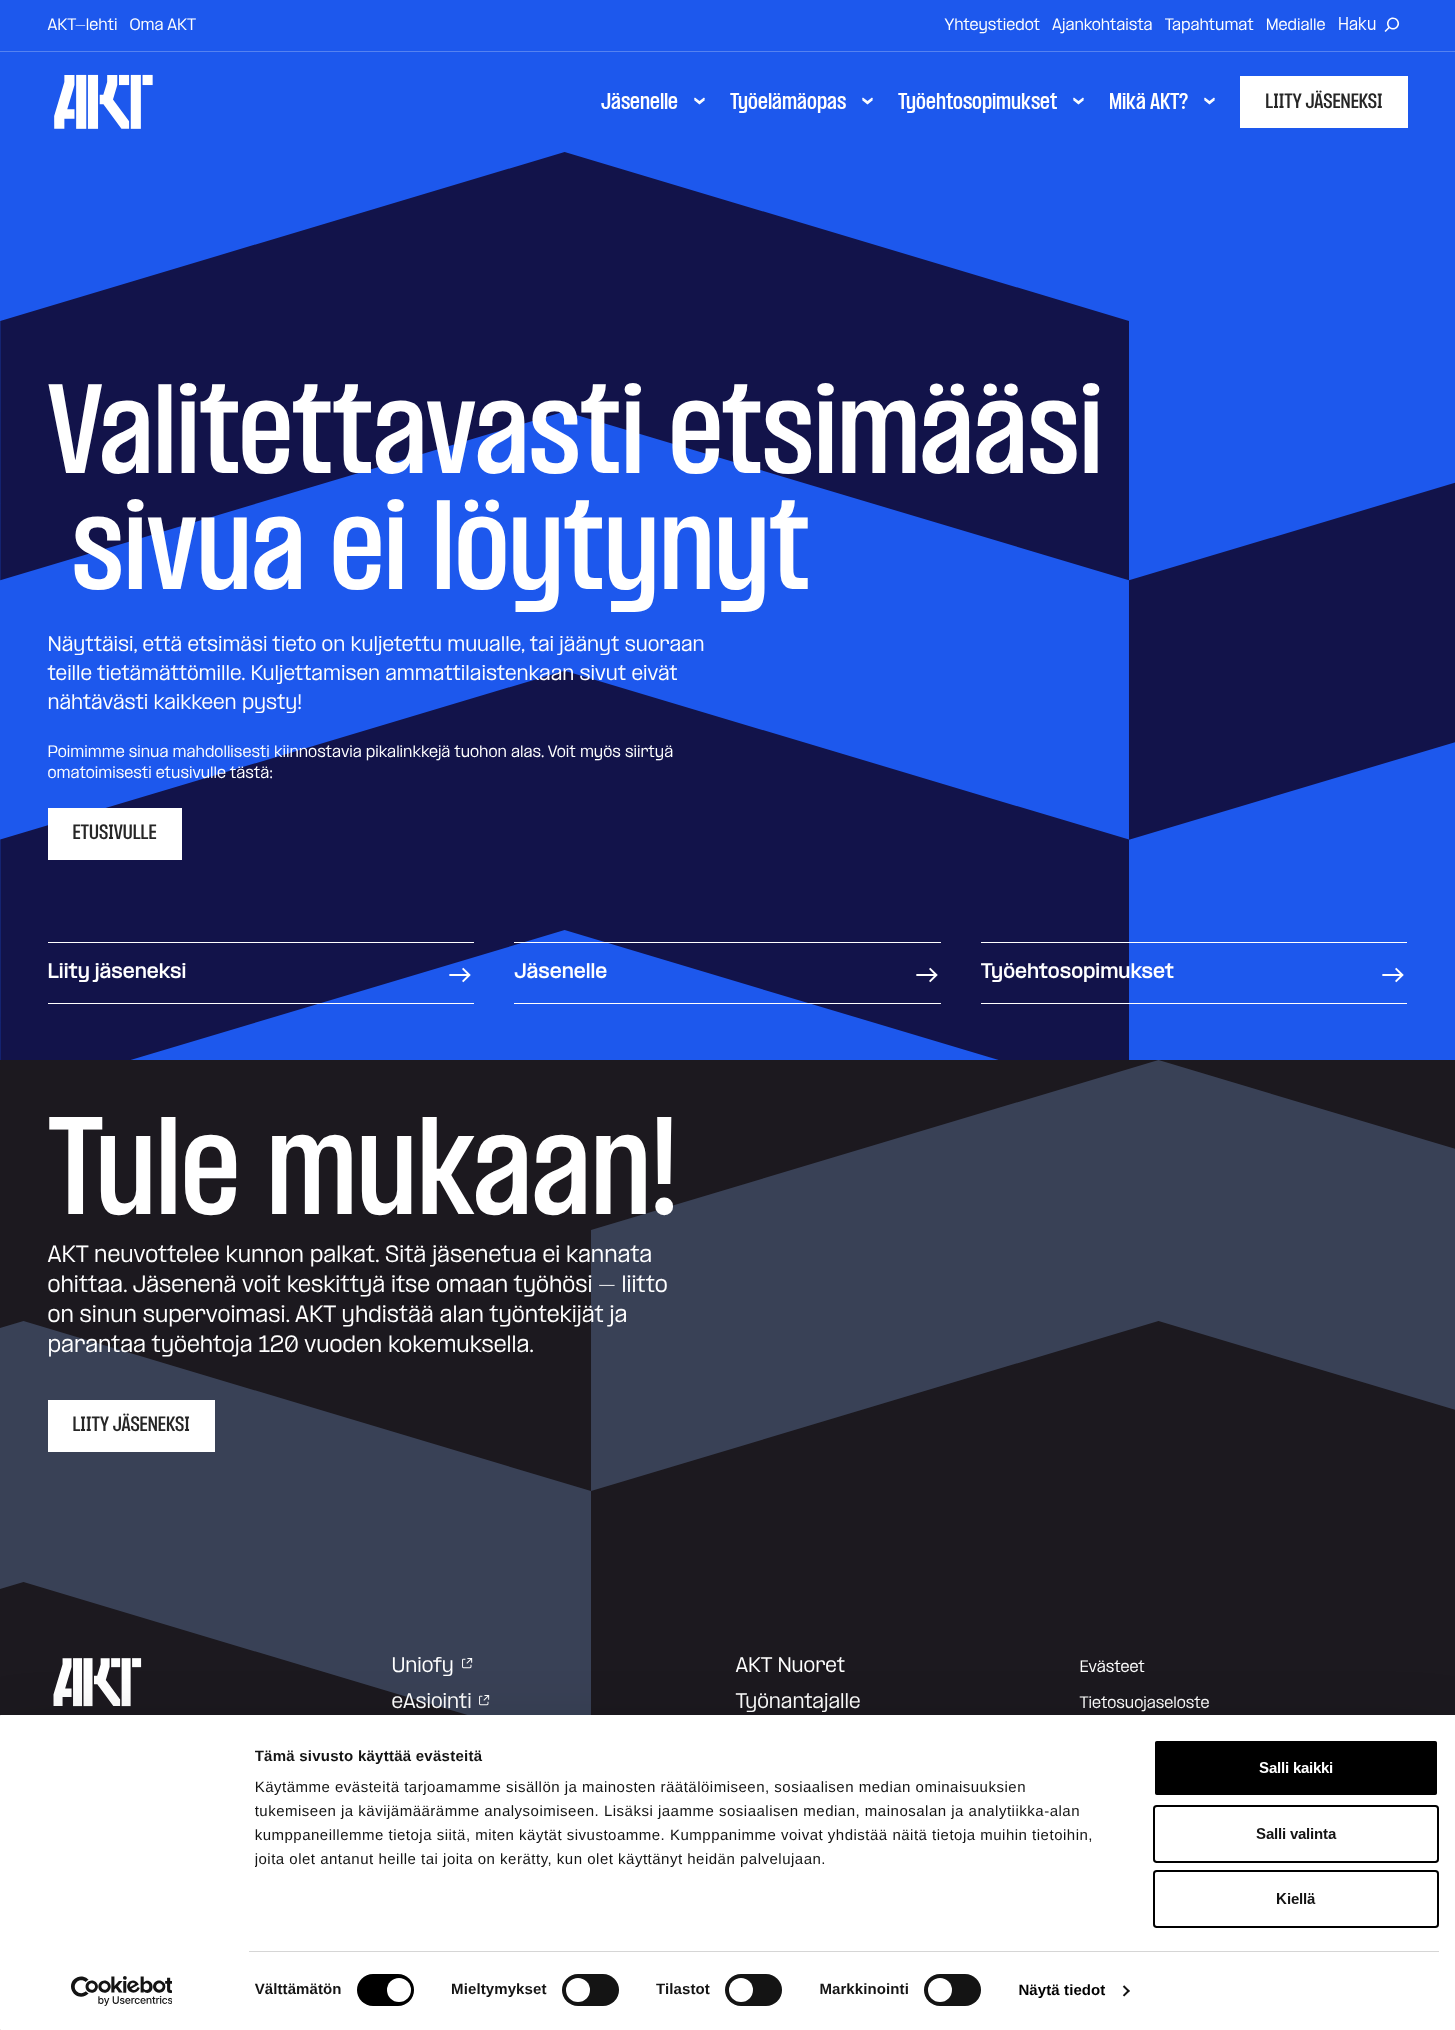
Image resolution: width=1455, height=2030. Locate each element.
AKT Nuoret (791, 1666)
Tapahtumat (1209, 25)
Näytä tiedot (1061, 1990)
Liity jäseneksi (1323, 102)
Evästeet (1112, 1667)
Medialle (1296, 25)
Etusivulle (115, 833)
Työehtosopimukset (1077, 972)
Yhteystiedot (992, 25)
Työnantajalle (798, 1702)
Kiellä (1295, 1898)
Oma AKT (162, 25)
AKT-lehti (83, 25)
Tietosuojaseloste (1145, 1703)
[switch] (590, 1990)
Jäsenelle (560, 972)
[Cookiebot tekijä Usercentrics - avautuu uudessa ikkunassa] (121, 1991)
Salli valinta (1296, 1833)
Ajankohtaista (1102, 25)
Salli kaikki (1296, 1767)
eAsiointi (432, 1702)
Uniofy (423, 1666)
